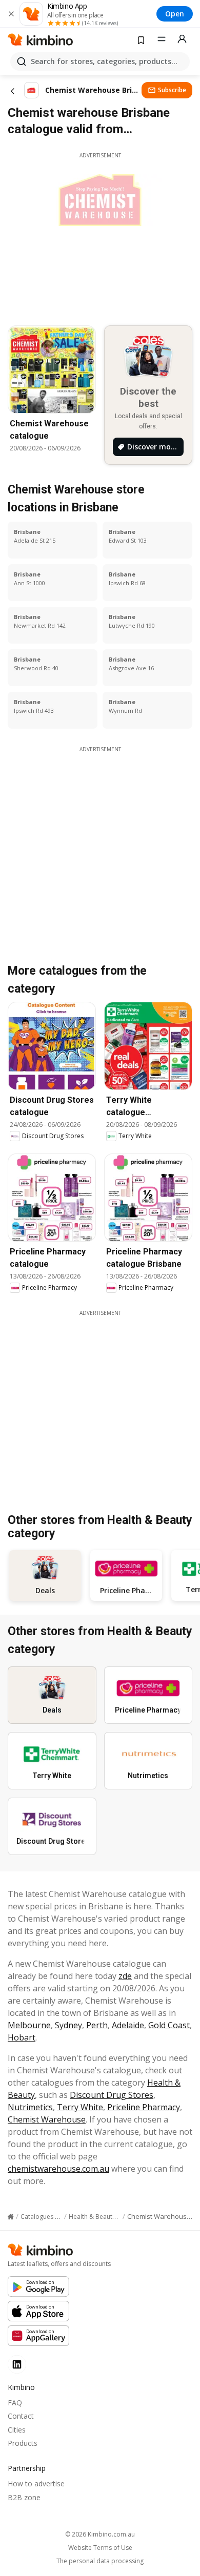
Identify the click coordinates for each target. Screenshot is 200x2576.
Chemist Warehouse (47, 2119)
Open (175, 14)
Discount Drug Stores (112, 2095)
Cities (17, 2430)
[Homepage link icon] (11, 2217)
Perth (97, 2025)
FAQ (15, 2403)
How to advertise (36, 2484)
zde (125, 1976)
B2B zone (24, 2497)
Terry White (80, 2107)
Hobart (22, 2037)
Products (23, 2443)
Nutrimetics (30, 2107)
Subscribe (172, 90)
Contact (21, 2416)
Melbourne (29, 2025)
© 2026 (100, 2534)
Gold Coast (169, 2025)
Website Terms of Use (100, 2548)
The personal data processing (100, 2561)
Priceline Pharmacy (144, 2107)
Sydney (68, 2025)
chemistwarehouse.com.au (58, 2169)
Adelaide (128, 2025)
